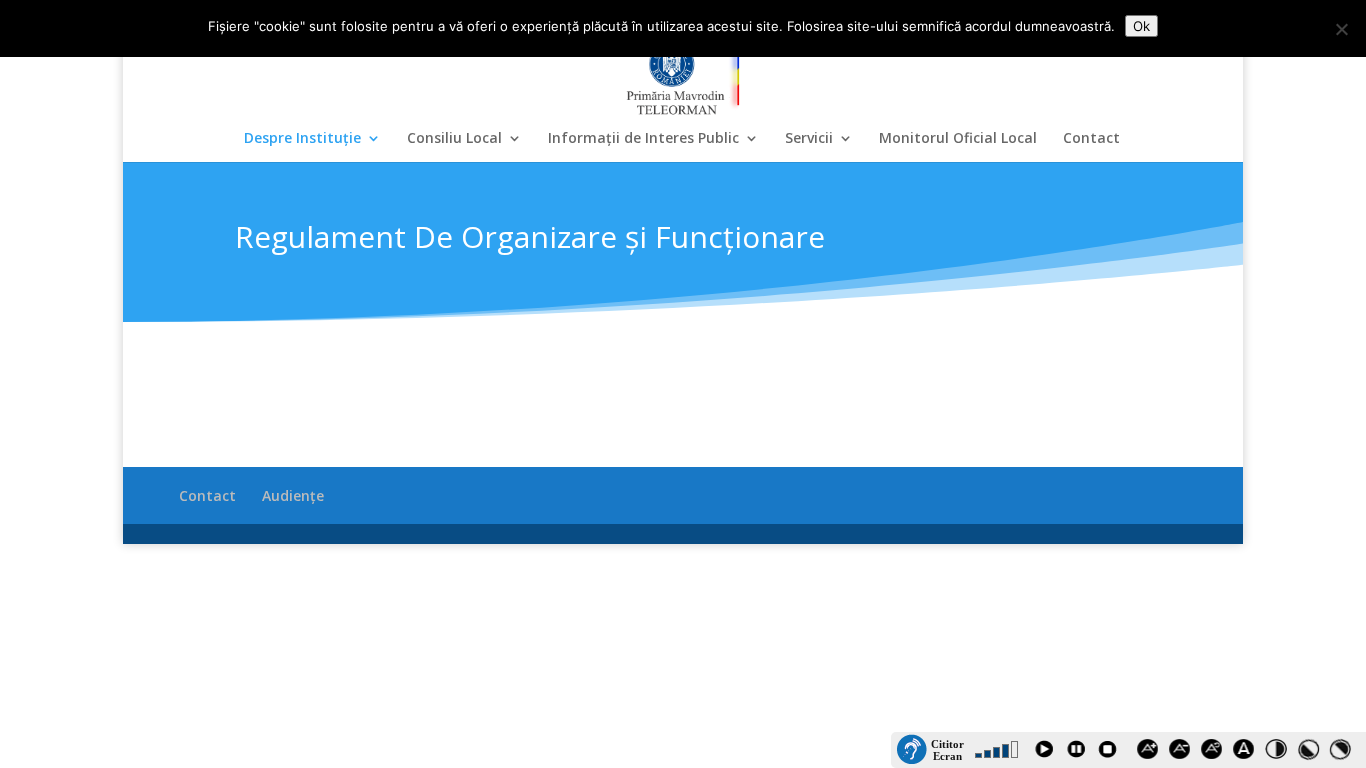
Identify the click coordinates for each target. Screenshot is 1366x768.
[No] (1341, 29)
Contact (1091, 139)
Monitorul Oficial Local (958, 139)
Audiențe (293, 495)
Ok (1141, 26)
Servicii (809, 139)
